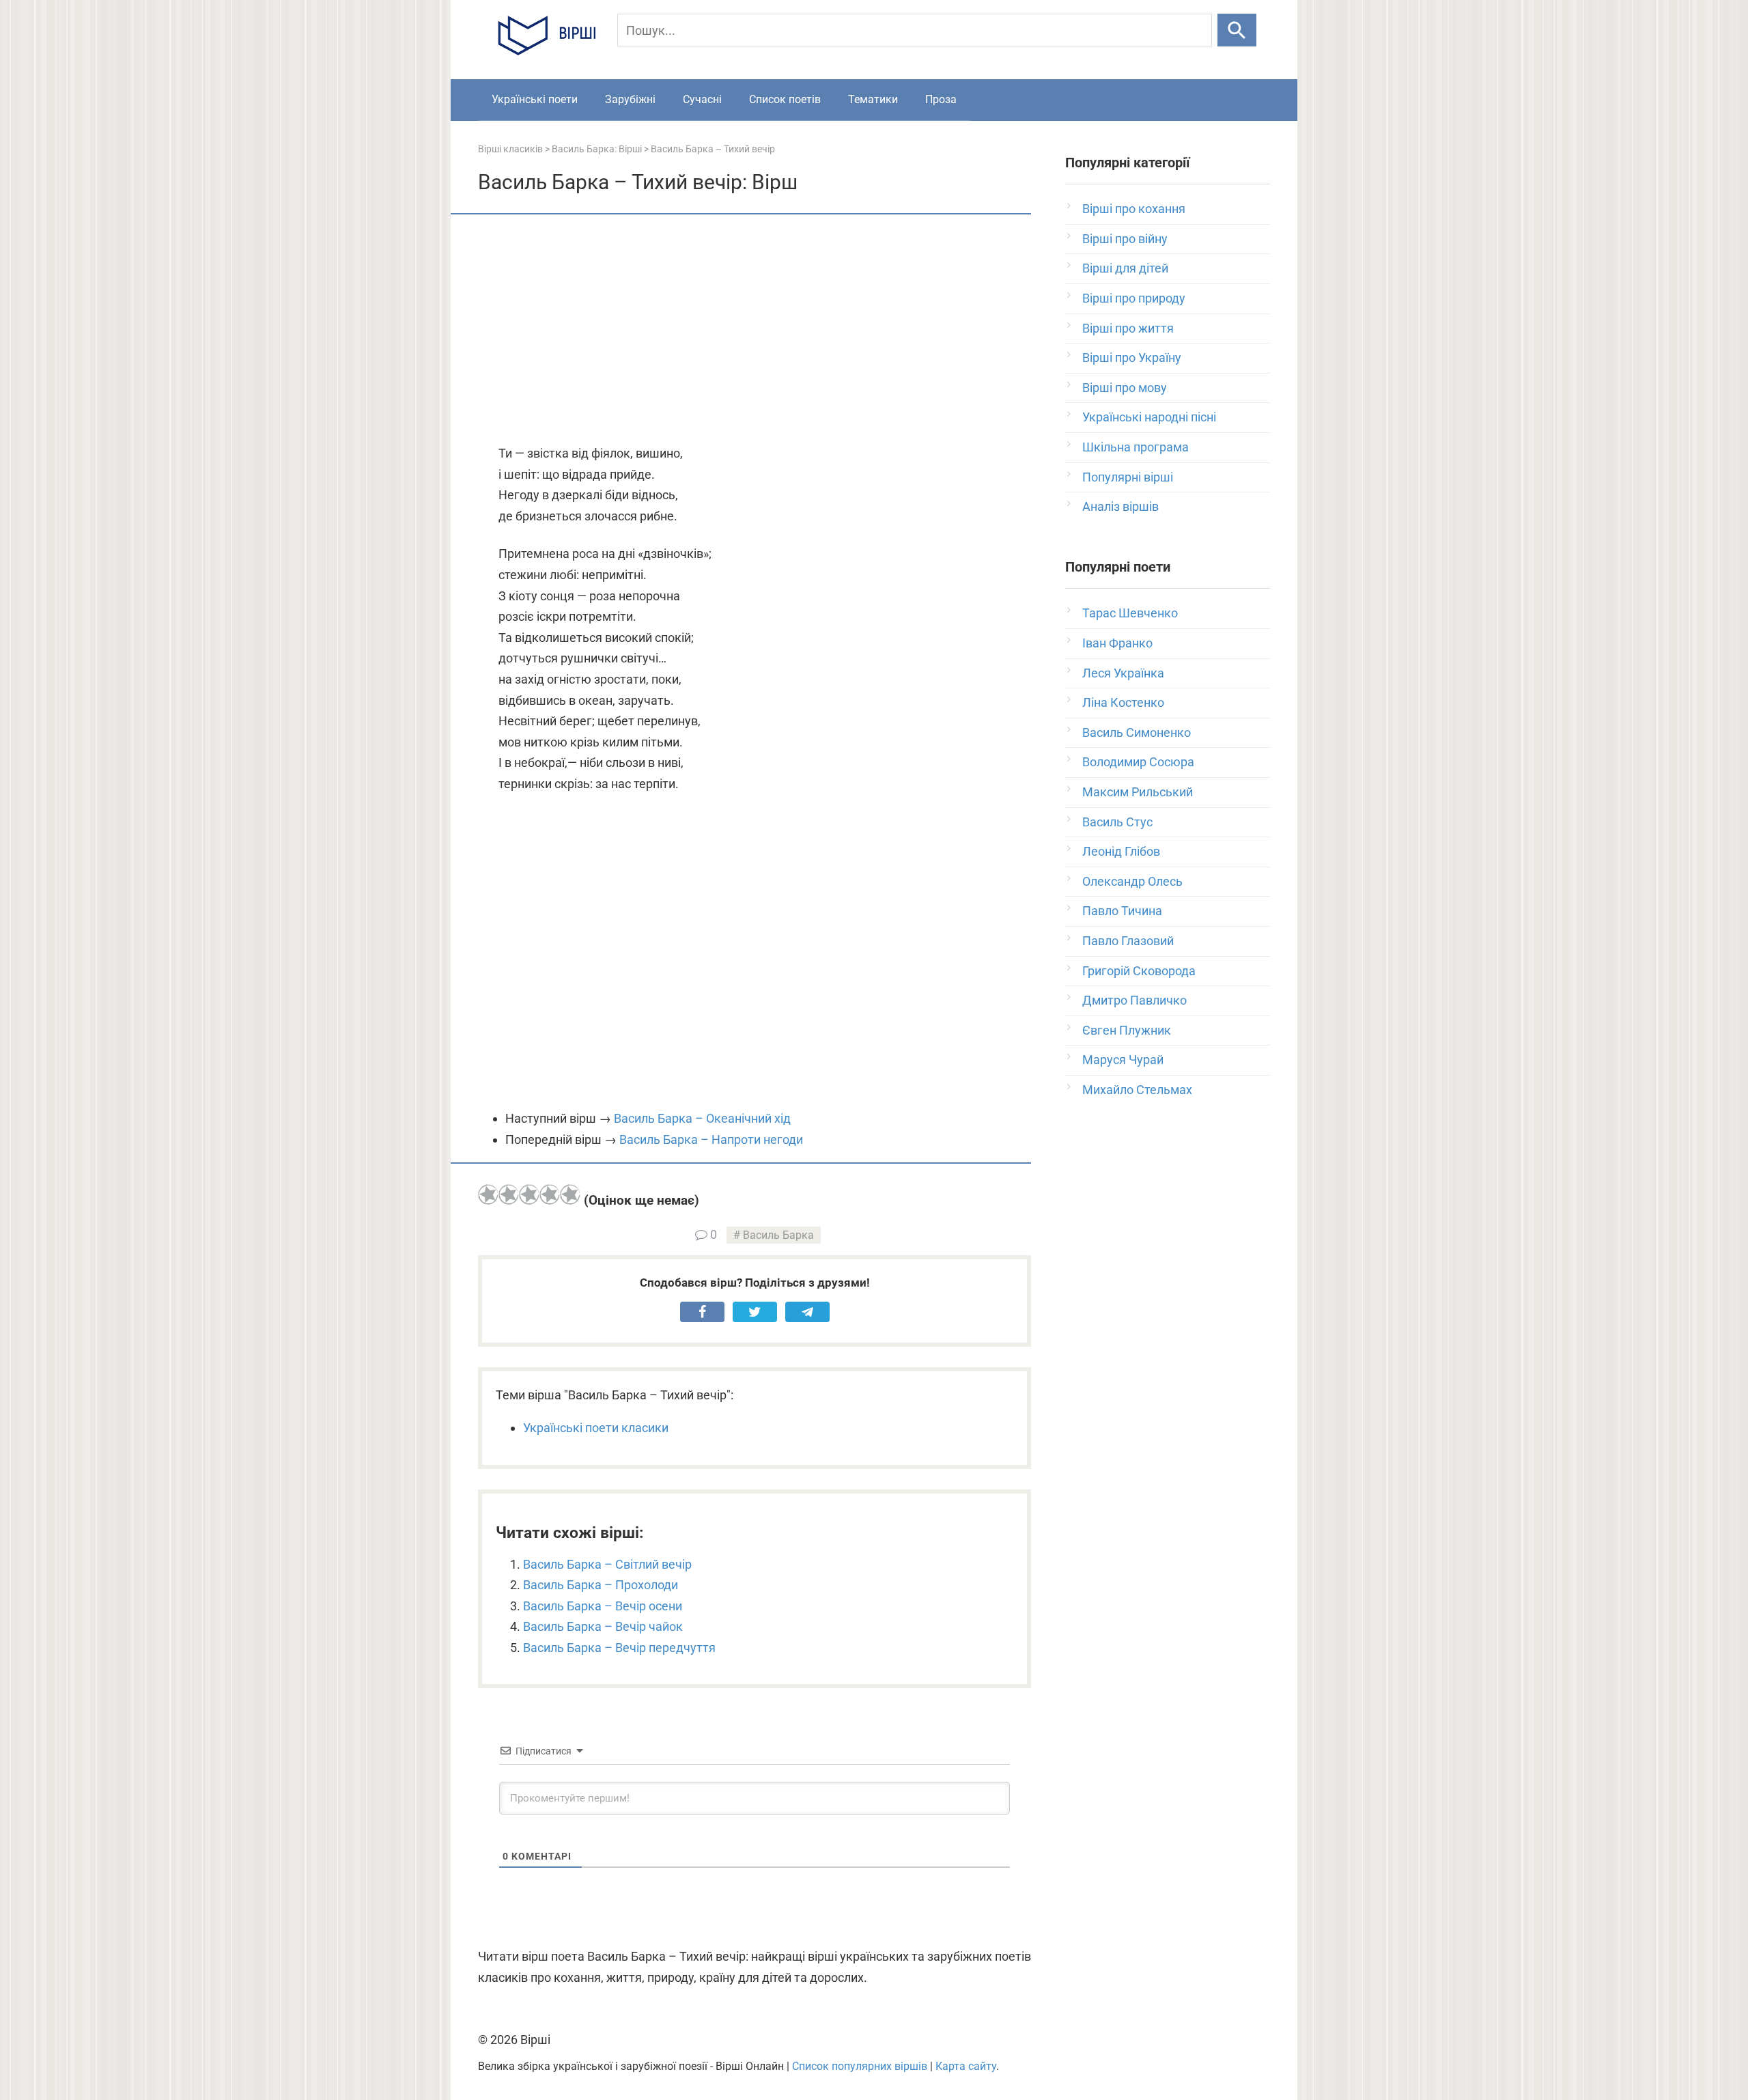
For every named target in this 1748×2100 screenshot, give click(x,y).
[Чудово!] (570, 1194)
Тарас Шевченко (1130, 613)
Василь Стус (1117, 822)
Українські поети (535, 99)
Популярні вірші (1128, 477)
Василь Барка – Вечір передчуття (619, 1648)
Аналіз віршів (1120, 506)
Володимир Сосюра (1138, 762)
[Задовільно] (529, 1194)
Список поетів (785, 99)
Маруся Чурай (1123, 1060)
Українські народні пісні (1149, 417)
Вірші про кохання (1134, 209)
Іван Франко (1117, 643)
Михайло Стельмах (1137, 1090)
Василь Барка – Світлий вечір (607, 1564)
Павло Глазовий (1128, 941)
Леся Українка (1123, 673)
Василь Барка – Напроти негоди (711, 1139)
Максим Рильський (1138, 792)
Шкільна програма (1136, 447)
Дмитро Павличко (1134, 1000)
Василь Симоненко (1137, 732)
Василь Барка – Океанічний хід (702, 1118)
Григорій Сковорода (1139, 971)
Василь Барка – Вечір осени (603, 1606)
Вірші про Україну (1132, 358)
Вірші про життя (1128, 328)
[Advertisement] (755, 331)
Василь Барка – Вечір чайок (603, 1626)
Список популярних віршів (860, 2066)
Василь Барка (778, 1235)
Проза (941, 99)
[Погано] (509, 1194)
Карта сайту (966, 2066)
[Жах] (488, 1194)
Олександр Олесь (1132, 881)
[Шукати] (1237, 30)
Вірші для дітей (1125, 268)
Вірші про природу (1134, 298)
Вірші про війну (1125, 239)
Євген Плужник (1127, 1030)
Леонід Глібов (1121, 851)
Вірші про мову (1125, 388)
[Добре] (550, 1194)
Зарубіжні (630, 99)
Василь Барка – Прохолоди (601, 1585)
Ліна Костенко (1123, 702)
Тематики (873, 99)
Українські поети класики (596, 1428)
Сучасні (702, 99)
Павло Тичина (1122, 911)
